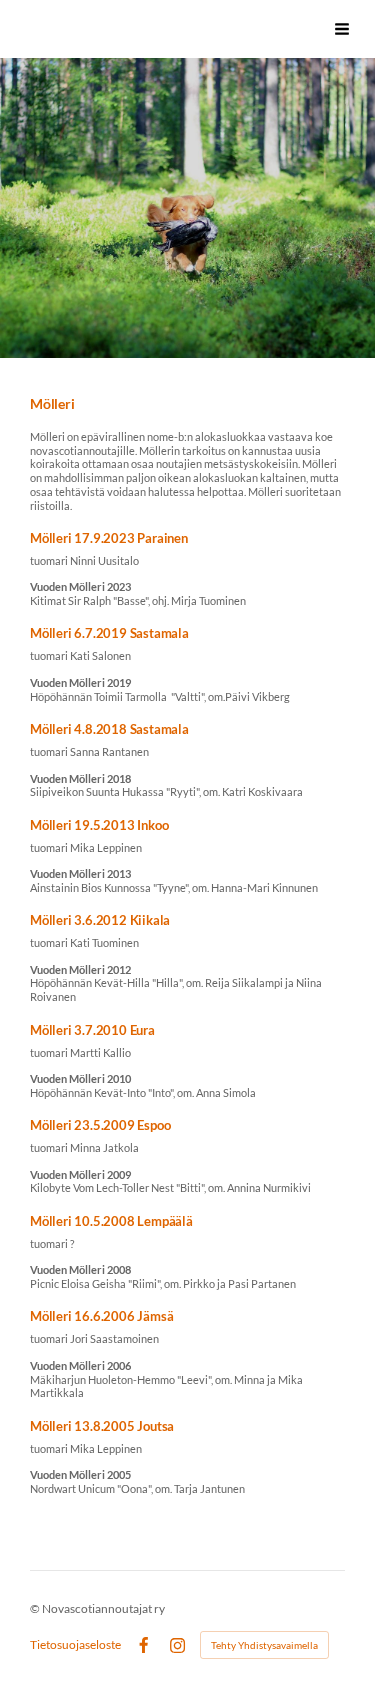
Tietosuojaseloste (75, 1645)
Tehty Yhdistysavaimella (264, 1645)
